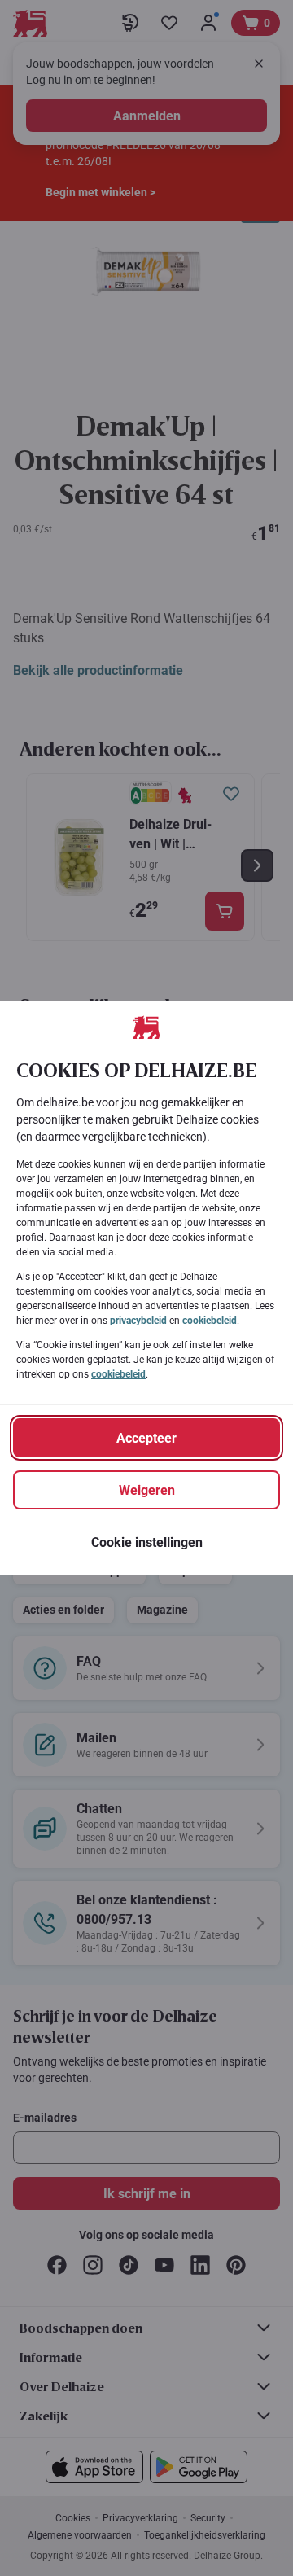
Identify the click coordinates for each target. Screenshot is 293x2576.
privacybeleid (138, 1321)
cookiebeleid (210, 1321)
